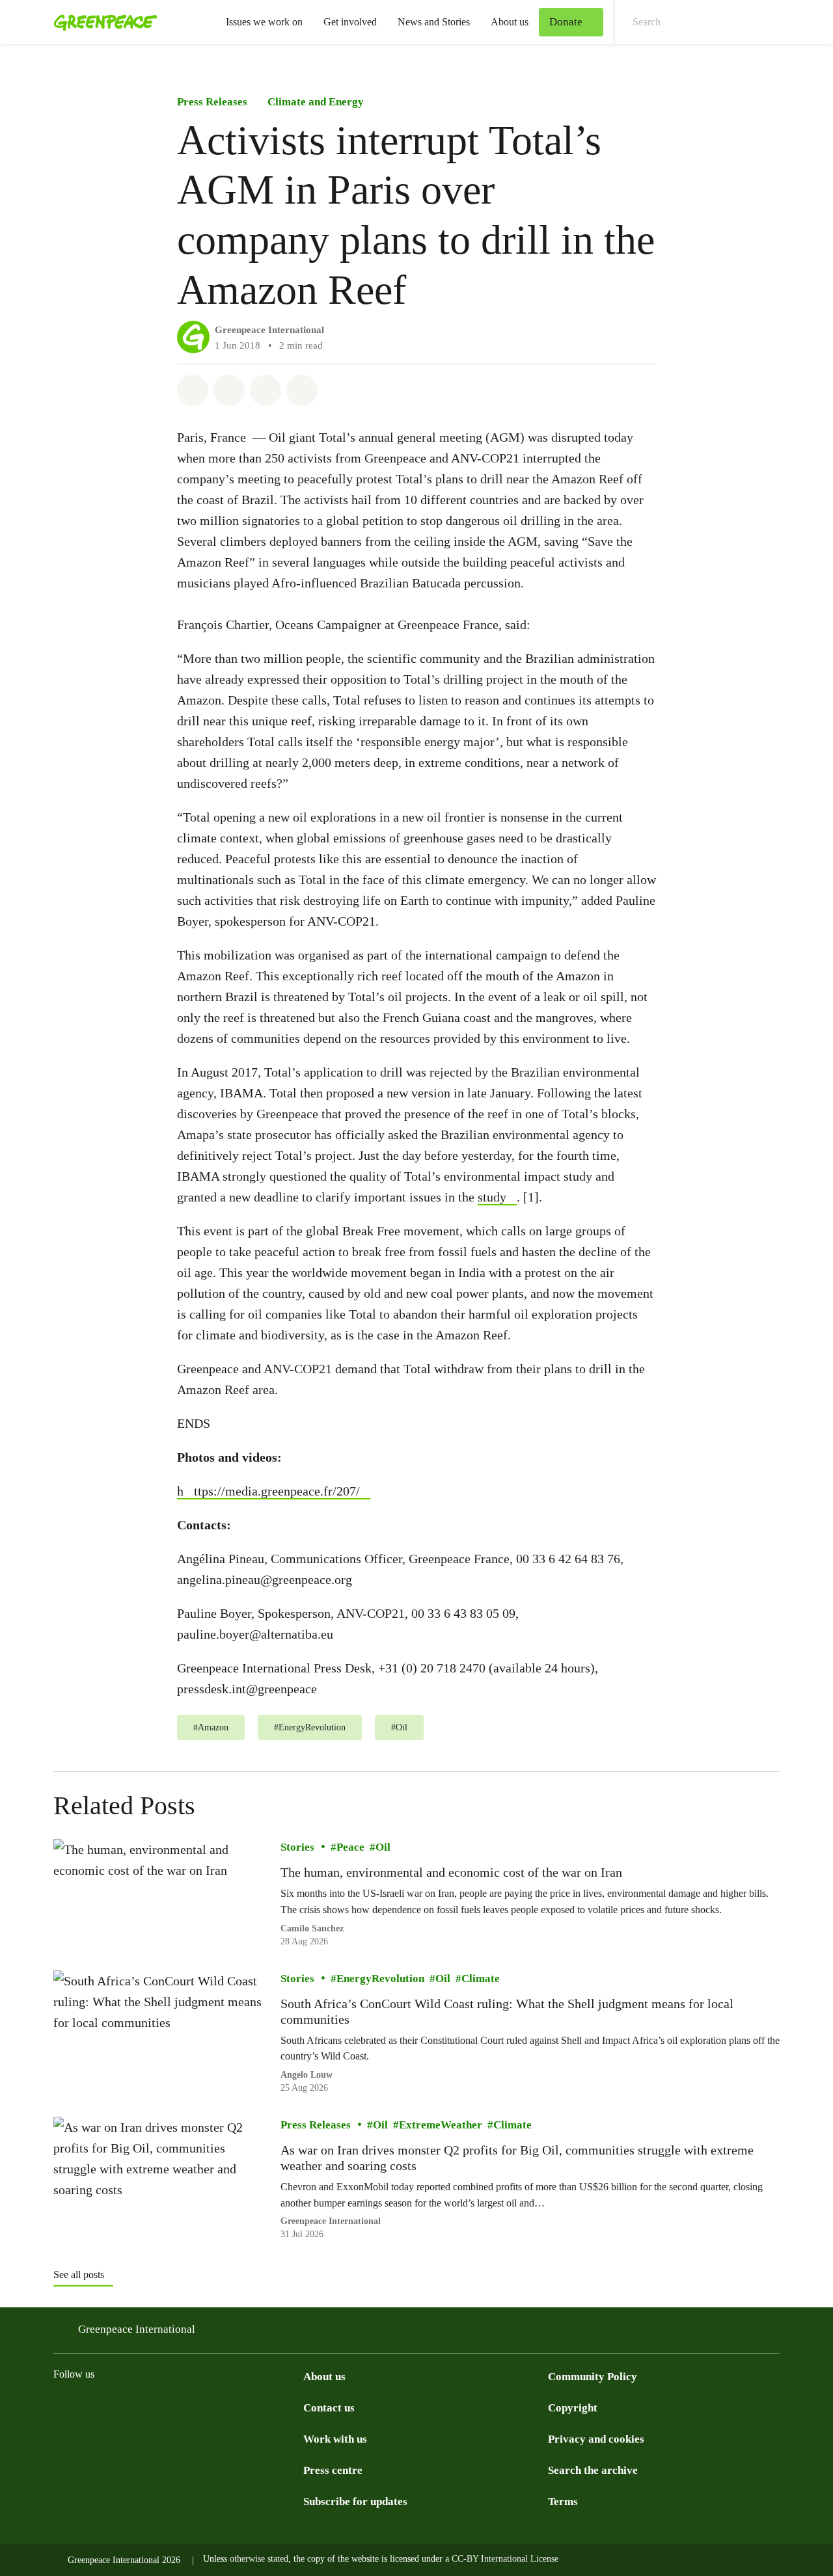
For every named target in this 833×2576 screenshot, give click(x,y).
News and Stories (434, 22)
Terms (563, 2502)
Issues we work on (264, 22)
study (492, 1197)
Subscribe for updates (355, 2502)
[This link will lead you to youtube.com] (243, 2407)
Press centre (333, 2470)
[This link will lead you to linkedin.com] (217, 2407)
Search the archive (593, 2470)
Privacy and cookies (596, 2439)
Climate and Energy (316, 102)
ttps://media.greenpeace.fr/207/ (277, 1491)
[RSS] (269, 2407)
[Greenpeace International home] (102, 22)
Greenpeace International (269, 330)
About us (510, 22)
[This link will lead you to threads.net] (87, 2407)
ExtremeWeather (441, 2125)
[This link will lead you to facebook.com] (113, 2407)
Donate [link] (566, 22)
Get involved (350, 22)
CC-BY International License (505, 2559)
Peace (350, 1847)
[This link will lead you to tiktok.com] (139, 2407)
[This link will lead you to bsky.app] (165, 2407)
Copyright (573, 2408)
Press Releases (212, 102)
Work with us (335, 2439)
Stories (297, 1847)
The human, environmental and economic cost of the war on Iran (451, 1872)
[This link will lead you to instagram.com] (61, 2407)
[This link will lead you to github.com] (295, 2407)
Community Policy (593, 2377)
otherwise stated (259, 2559)
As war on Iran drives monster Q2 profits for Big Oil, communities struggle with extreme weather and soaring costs (517, 2158)
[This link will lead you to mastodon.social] (191, 2407)
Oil (383, 1847)
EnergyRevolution (380, 1978)
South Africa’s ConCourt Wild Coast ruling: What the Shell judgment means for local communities (507, 2011)
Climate (481, 1978)
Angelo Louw (307, 2075)
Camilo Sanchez (312, 1928)
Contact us (329, 2408)
